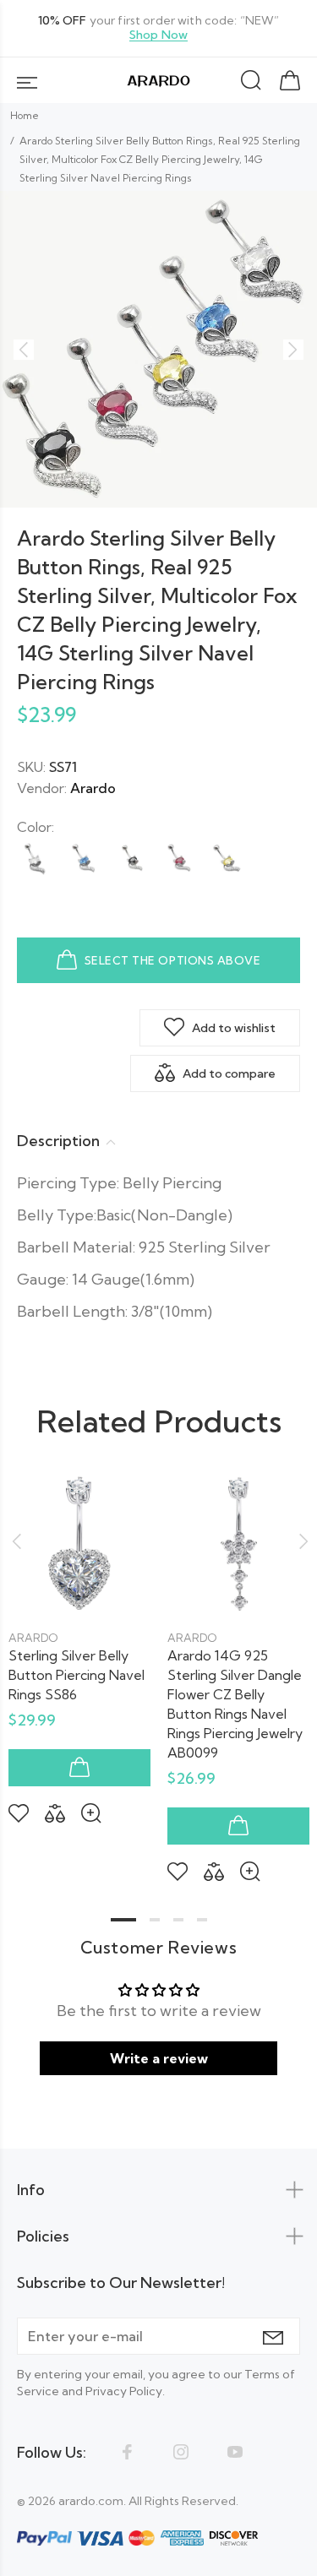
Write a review (159, 2058)
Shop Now (158, 35)
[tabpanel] (79, 1634)
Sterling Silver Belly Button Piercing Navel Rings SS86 (77, 1675)
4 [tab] (202, 1920)
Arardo (93, 788)
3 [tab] (178, 1920)
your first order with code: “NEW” (159, 28)
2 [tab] (155, 1920)
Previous (16, 1541)
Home (25, 115)
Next (301, 1541)
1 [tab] (123, 1920)
